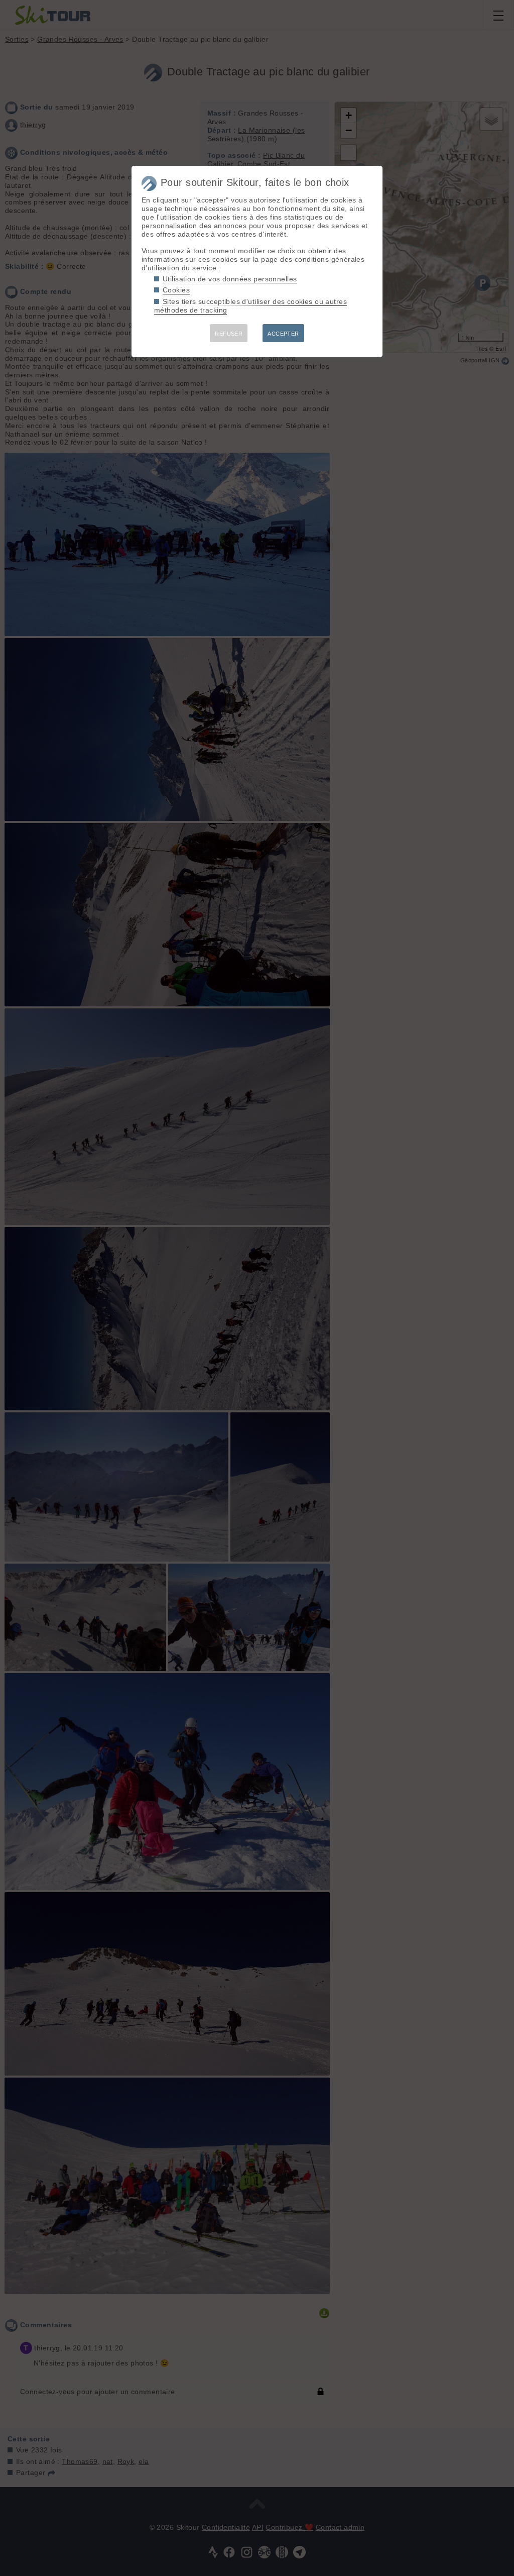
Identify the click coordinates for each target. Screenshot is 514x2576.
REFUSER (229, 334)
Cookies (176, 290)
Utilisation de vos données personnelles (230, 279)
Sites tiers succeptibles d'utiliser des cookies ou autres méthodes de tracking (250, 306)
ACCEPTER (283, 334)
